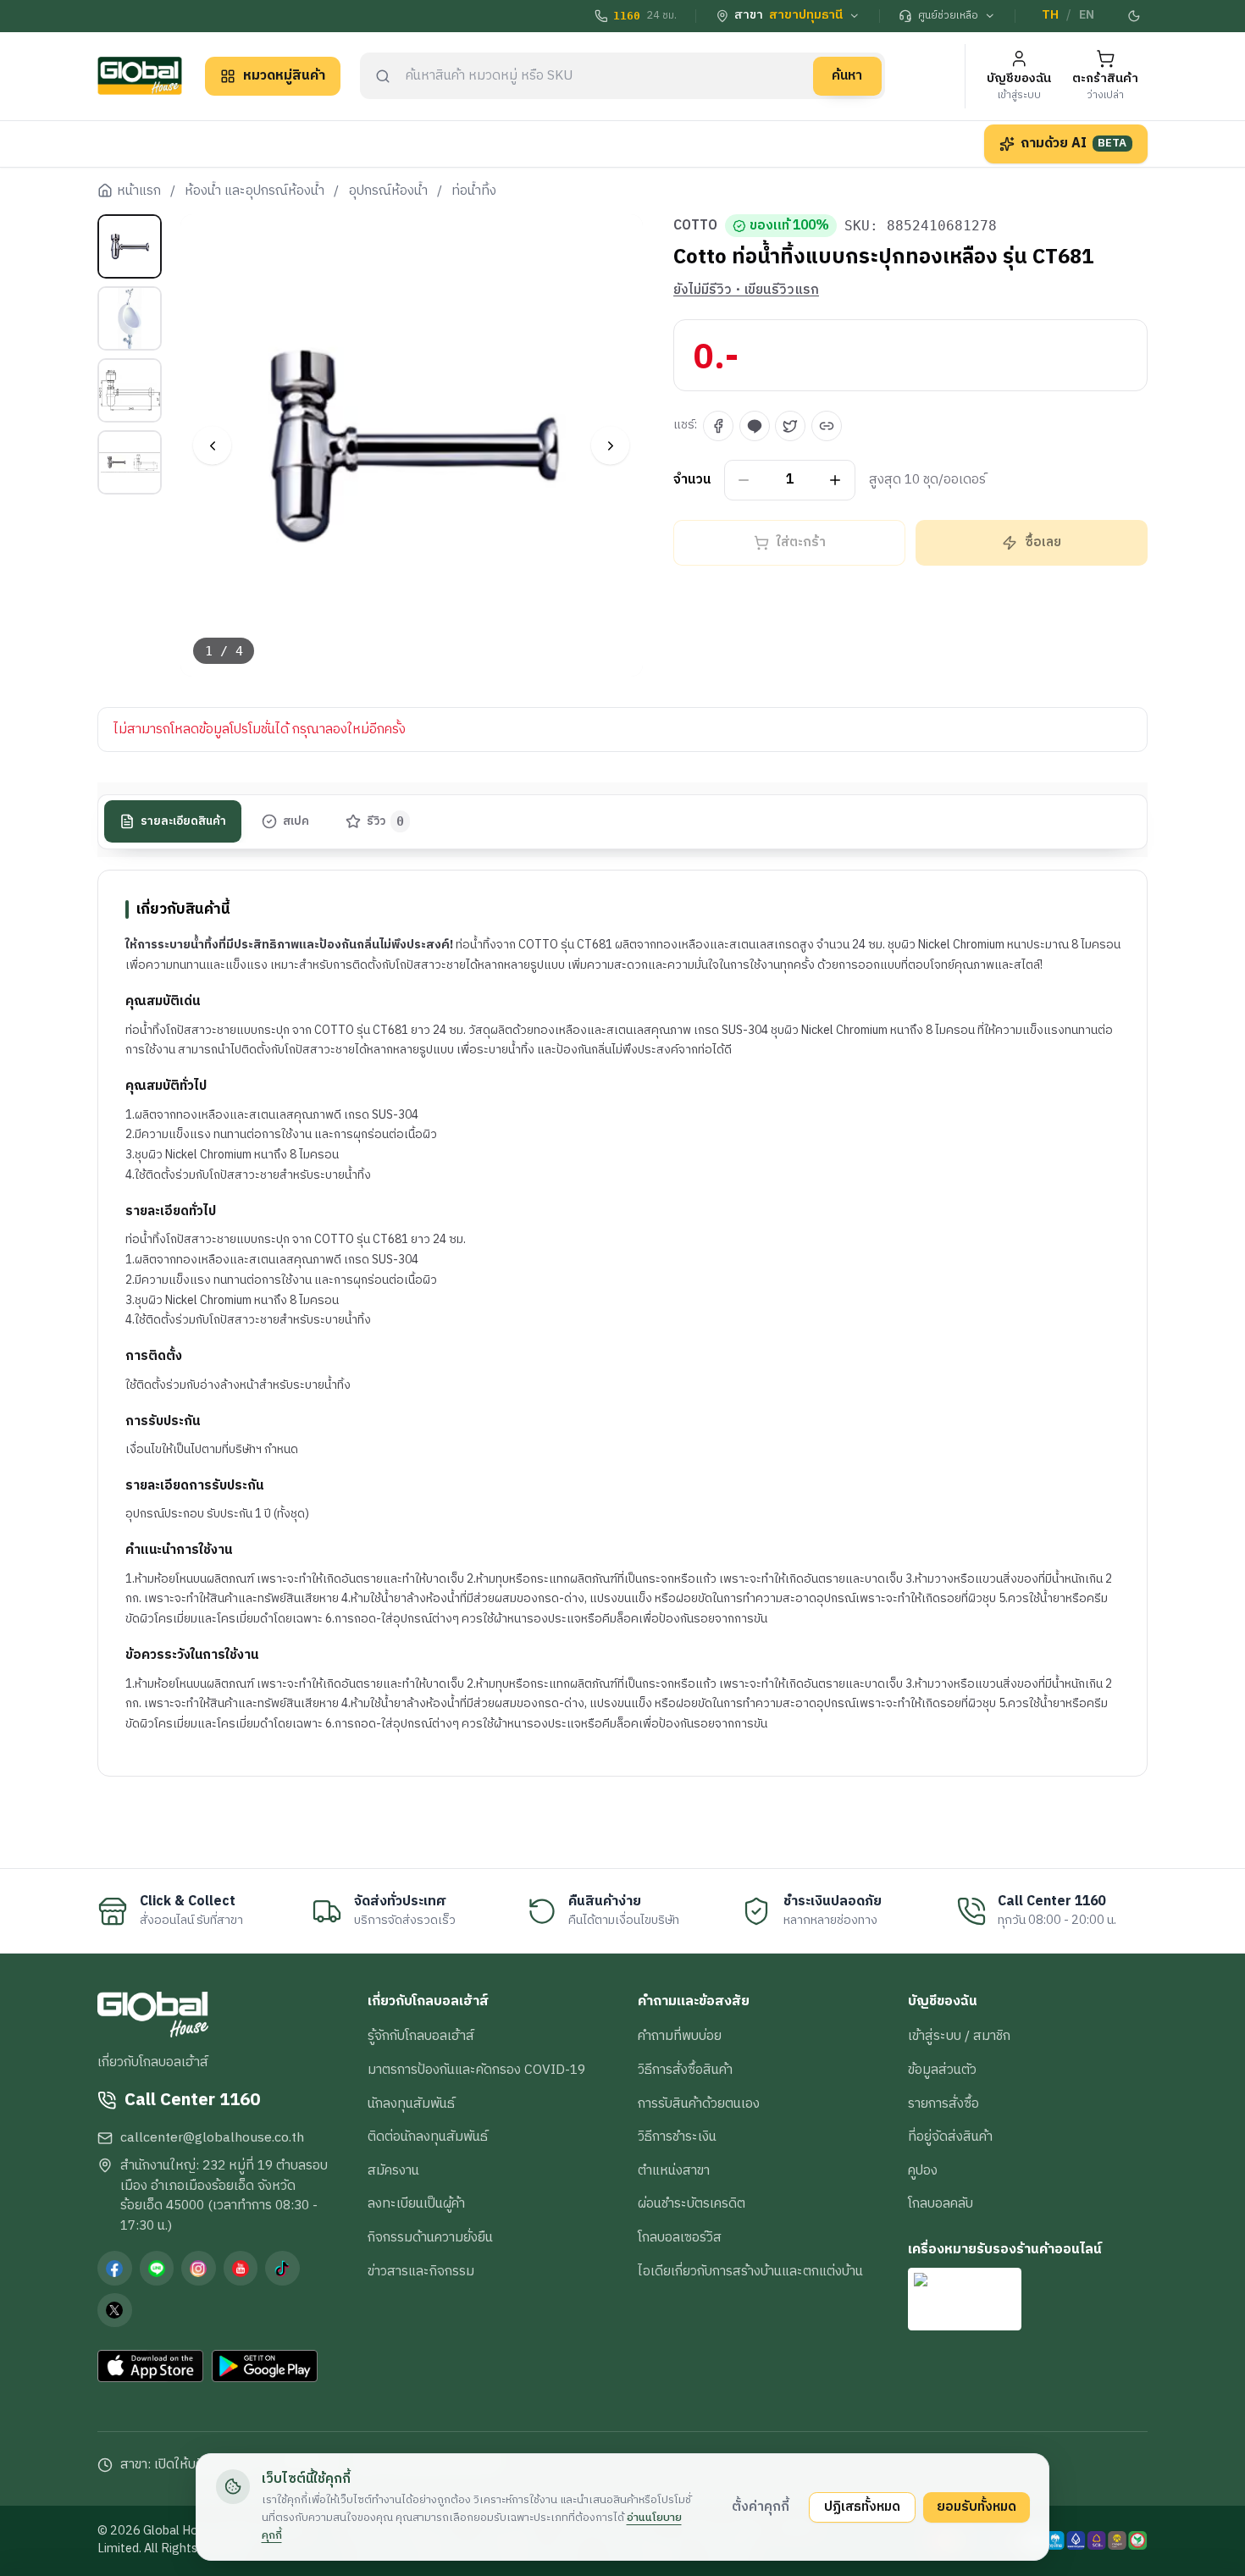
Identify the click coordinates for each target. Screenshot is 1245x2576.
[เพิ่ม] (836, 481)
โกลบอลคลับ (941, 2203)
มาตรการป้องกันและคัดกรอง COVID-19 (476, 2070)
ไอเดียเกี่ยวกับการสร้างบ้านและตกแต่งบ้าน (750, 2271)
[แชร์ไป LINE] (755, 426)
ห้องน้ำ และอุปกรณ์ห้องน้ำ (255, 191)
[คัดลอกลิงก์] (827, 426)
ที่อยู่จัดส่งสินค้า (950, 2137)
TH (1050, 15)
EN (1087, 15)
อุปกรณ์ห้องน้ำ (388, 191)
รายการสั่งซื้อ (943, 2103)
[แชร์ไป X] (790, 426)
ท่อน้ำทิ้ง (474, 191)
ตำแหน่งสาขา (674, 2170)
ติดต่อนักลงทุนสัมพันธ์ (428, 2137)
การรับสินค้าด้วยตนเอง (699, 2103)
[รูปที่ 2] (130, 318)
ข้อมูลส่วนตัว (942, 2070)
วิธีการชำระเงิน (677, 2137)
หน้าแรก (139, 191)
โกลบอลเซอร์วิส (680, 2237)
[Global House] (140, 76)
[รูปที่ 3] (130, 390)
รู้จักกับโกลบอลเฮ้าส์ (421, 2036)
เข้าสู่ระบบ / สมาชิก (959, 2036)
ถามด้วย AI (1074, 143)
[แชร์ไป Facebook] (718, 426)
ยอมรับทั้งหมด (977, 2507)
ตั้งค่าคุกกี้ (761, 2507)
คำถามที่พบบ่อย (680, 2036)
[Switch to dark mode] (1135, 16)
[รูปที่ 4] (130, 462)
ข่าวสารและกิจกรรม (421, 2271)
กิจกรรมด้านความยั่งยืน (430, 2237)
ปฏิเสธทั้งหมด (862, 2507)
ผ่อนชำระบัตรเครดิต (692, 2203)
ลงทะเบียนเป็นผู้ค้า (416, 2203)
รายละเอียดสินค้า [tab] (183, 821)
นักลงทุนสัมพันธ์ (411, 2103)
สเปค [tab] (296, 821)
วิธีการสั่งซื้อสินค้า (685, 2070)
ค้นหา (847, 75)
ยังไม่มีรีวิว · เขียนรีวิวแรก (746, 290)
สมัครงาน (393, 2170)
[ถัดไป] (610, 446)
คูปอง (923, 2170)
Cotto (695, 226)
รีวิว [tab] (386, 821)
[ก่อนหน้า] (212, 446)
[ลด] (744, 481)
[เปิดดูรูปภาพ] (412, 446)
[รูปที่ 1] (130, 246)
